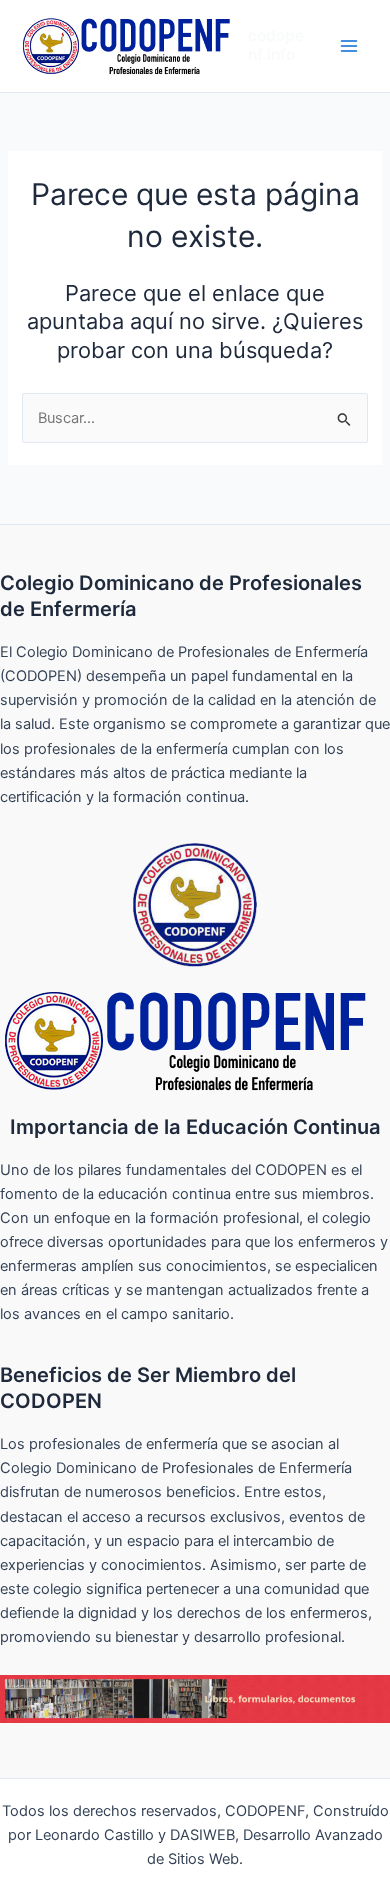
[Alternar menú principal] (349, 46)
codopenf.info (276, 45)
